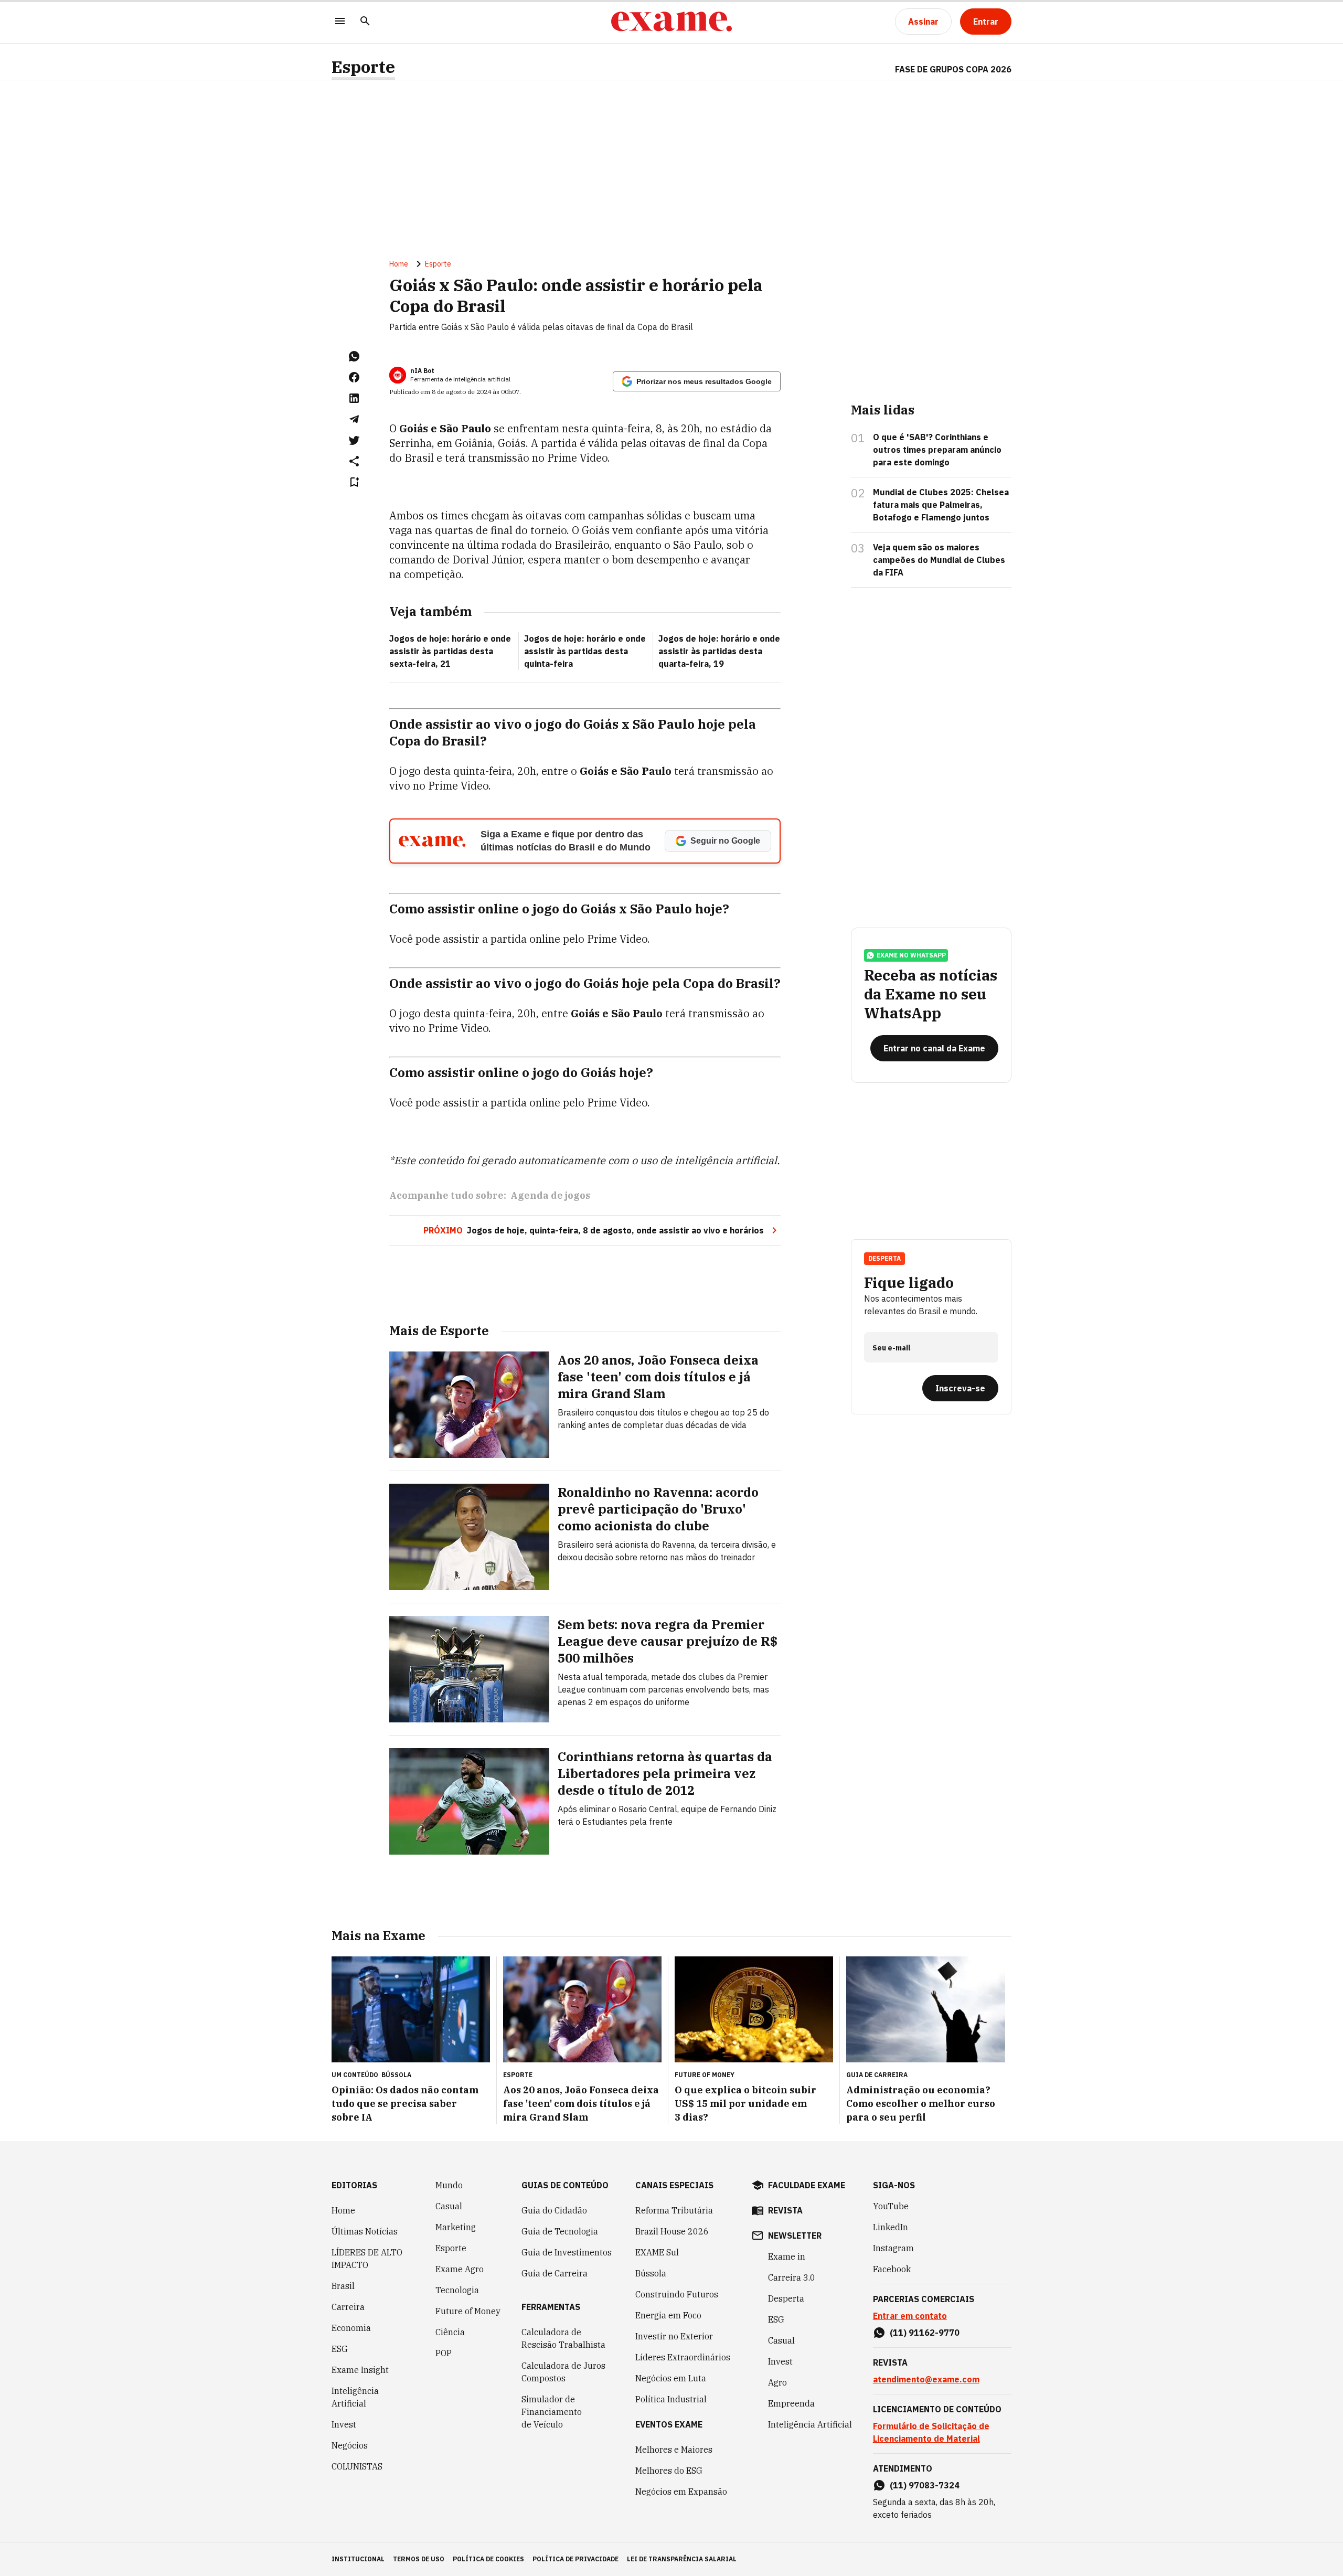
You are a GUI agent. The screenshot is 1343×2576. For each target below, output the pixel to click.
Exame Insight (360, 2370)
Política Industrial (671, 2399)
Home (399, 264)
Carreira (348, 2307)
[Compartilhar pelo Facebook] (354, 377)
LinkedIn (891, 2227)
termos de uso (419, 2559)
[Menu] (340, 22)
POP (444, 2353)
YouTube (891, 2206)
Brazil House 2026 (672, 2231)
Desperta (786, 2298)
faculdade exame (807, 2185)
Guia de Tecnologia (560, 2231)
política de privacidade (575, 2559)
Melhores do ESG (669, 2471)
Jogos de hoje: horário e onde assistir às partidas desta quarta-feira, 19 (719, 651)
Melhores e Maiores (674, 2450)
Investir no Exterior (674, 2336)
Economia (351, 2328)
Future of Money (468, 2311)
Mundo (449, 2185)
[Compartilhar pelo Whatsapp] (354, 356)
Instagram (893, 2248)
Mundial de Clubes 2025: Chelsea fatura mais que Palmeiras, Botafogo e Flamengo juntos (941, 505)
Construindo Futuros (677, 2294)
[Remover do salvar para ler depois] (354, 482)
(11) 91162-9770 (925, 2333)
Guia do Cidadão (554, 2210)
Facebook (892, 2269)
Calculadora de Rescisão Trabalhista (563, 2338)
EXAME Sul (657, 2252)
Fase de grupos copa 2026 (953, 69)
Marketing (456, 2227)
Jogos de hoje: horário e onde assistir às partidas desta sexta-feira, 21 (450, 651)
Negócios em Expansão (681, 2492)
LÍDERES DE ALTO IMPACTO (367, 2259)
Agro (777, 2382)
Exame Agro (460, 2269)
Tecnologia (457, 2290)
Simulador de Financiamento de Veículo (552, 2412)
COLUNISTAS (357, 2466)
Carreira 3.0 (792, 2277)
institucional (358, 2559)
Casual (449, 2206)
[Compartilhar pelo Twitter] (354, 440)
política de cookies (488, 2559)
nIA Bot (422, 371)
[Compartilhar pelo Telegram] (354, 419)
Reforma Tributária (674, 2210)
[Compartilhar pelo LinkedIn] (354, 398)
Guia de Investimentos (567, 2252)
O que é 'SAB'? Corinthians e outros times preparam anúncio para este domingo (937, 450)
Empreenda (791, 2403)
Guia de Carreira (555, 2273)
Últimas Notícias (365, 2231)
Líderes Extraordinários (683, 2357)
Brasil (343, 2286)
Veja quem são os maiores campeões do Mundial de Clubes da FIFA (939, 560)
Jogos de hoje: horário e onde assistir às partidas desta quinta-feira (585, 651)
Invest (344, 2424)
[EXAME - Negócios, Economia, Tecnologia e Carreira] (671, 22)
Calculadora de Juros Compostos (563, 2372)
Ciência (450, 2332)
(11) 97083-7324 (925, 2485)
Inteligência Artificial (355, 2397)
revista (785, 2210)
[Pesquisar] (365, 22)
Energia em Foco (668, 2315)
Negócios (350, 2445)
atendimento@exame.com (926, 2379)
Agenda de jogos (550, 1195)
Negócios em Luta (671, 2378)
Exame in (787, 2256)
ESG (340, 2349)
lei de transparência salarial (682, 2559)
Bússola (396, 2075)
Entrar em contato (910, 2316)
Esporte (363, 67)
